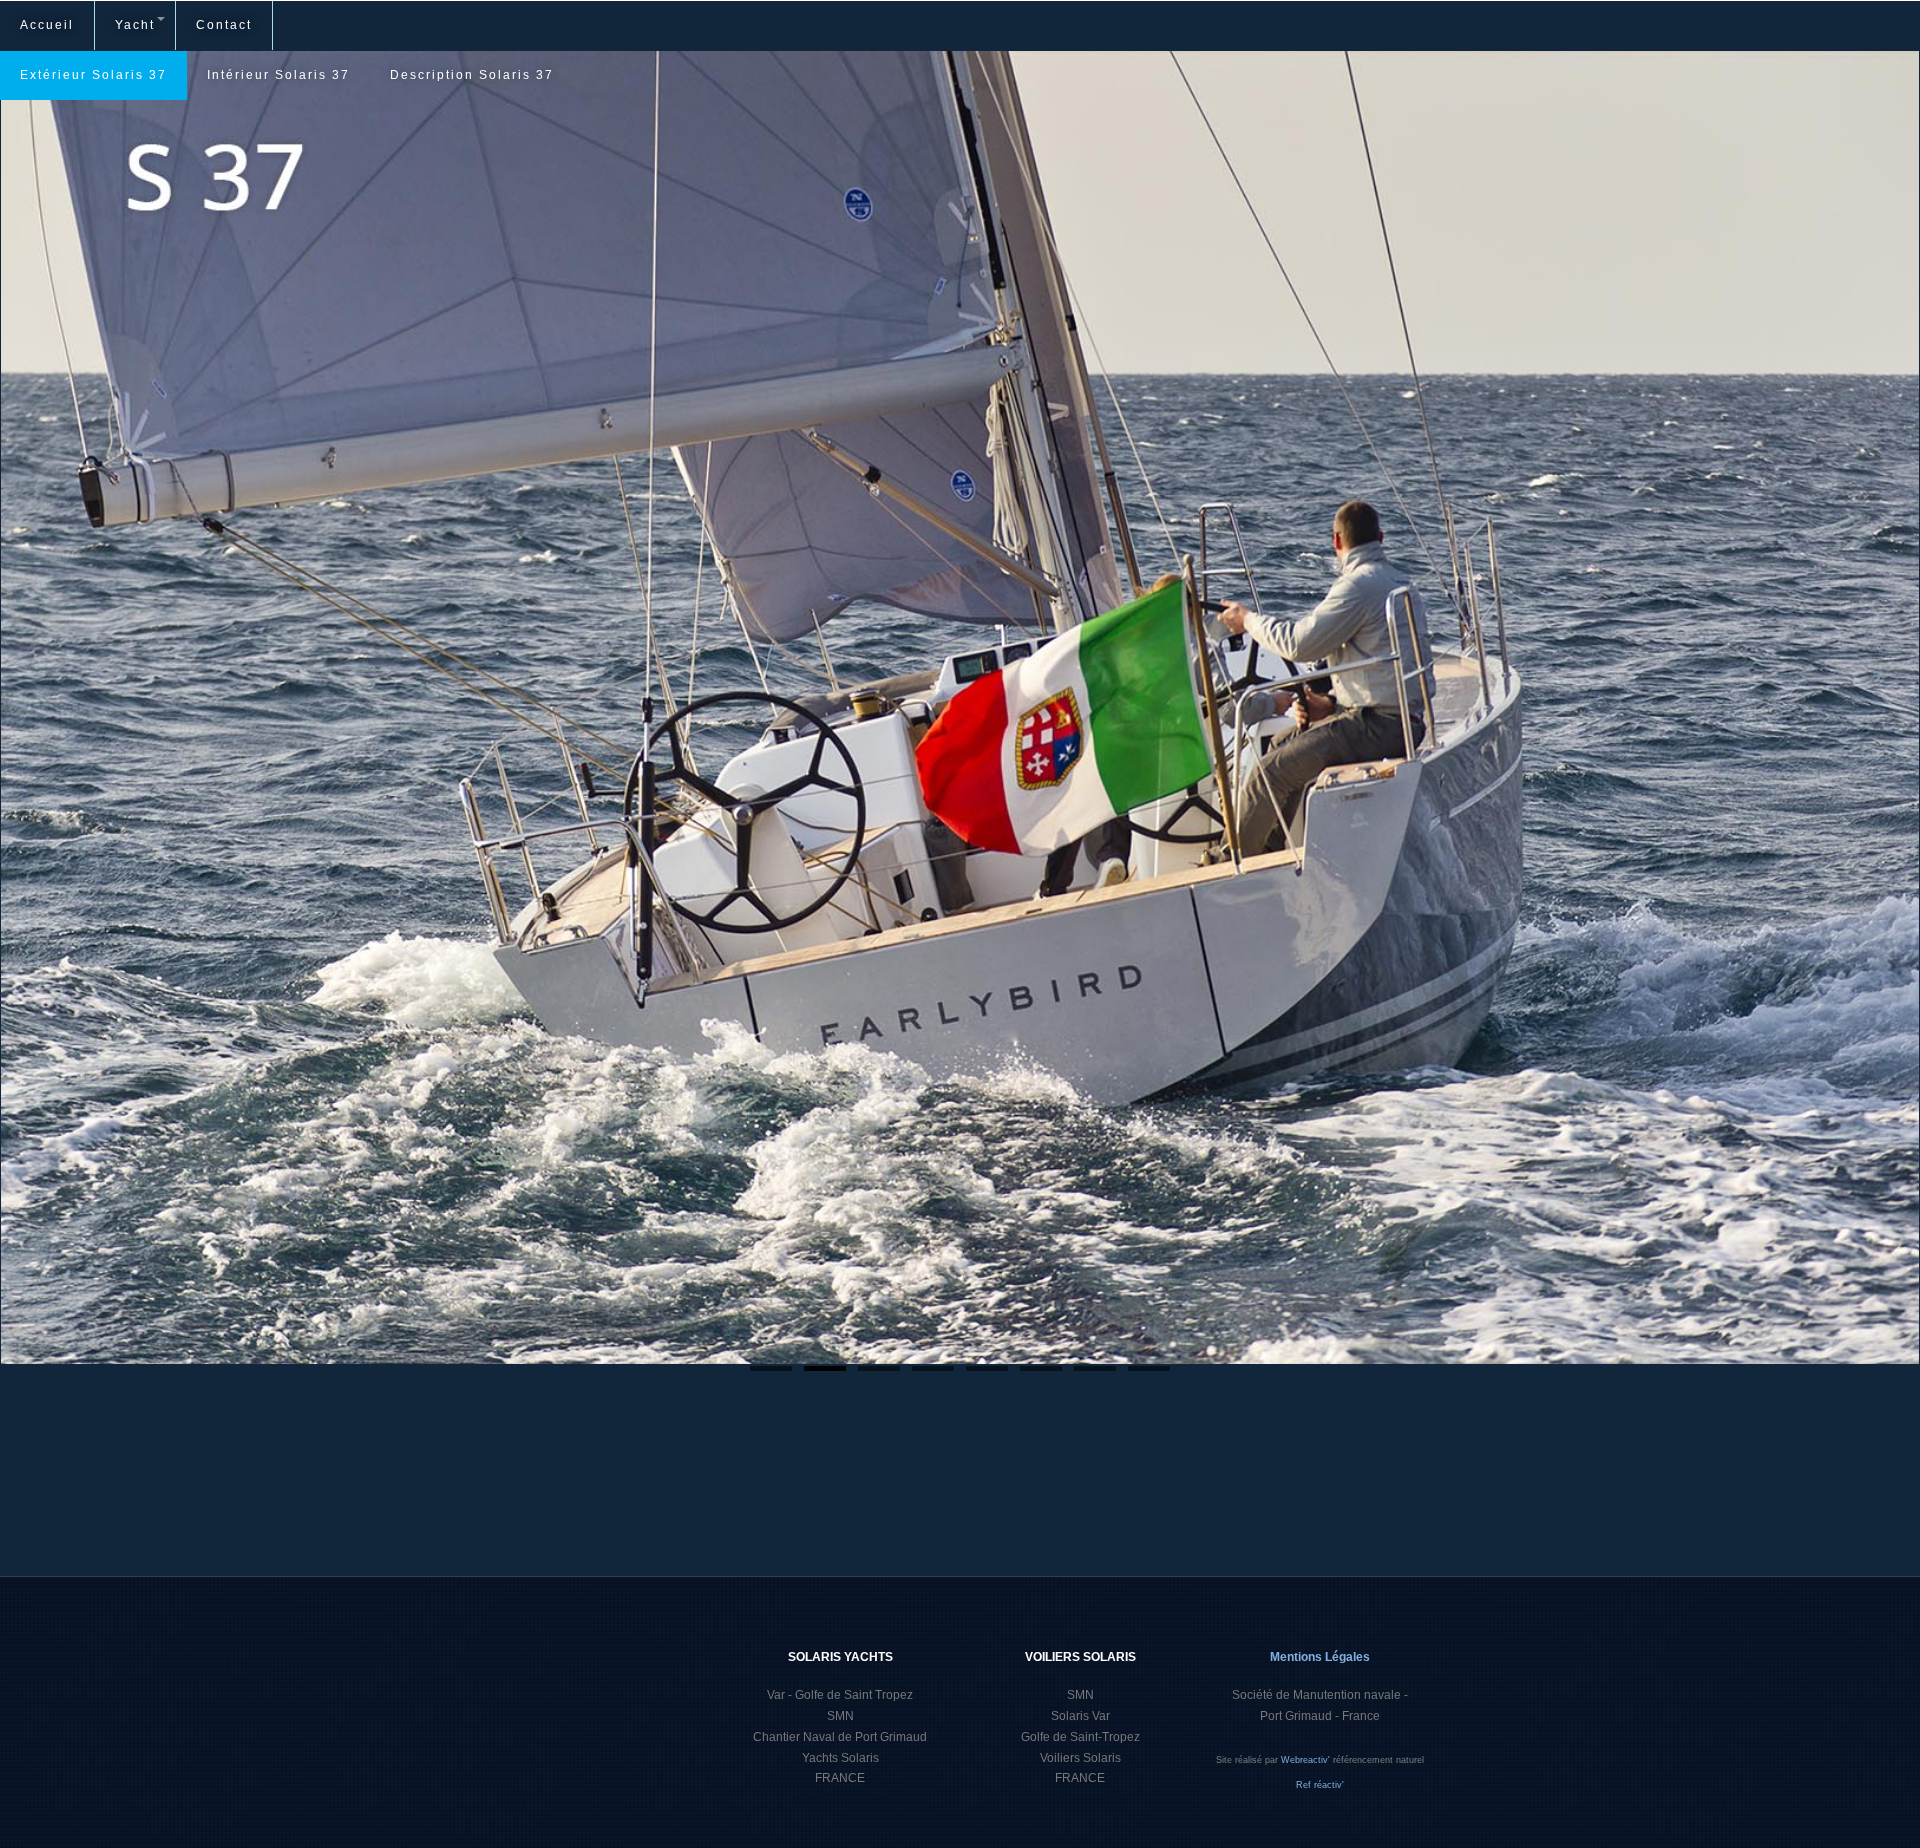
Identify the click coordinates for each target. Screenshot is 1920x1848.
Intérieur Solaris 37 (278, 75)
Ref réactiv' (1320, 1785)
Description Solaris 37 (472, 75)
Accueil (47, 25)
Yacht (135, 25)
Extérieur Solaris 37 (93, 75)
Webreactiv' (1307, 1760)
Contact (224, 25)
